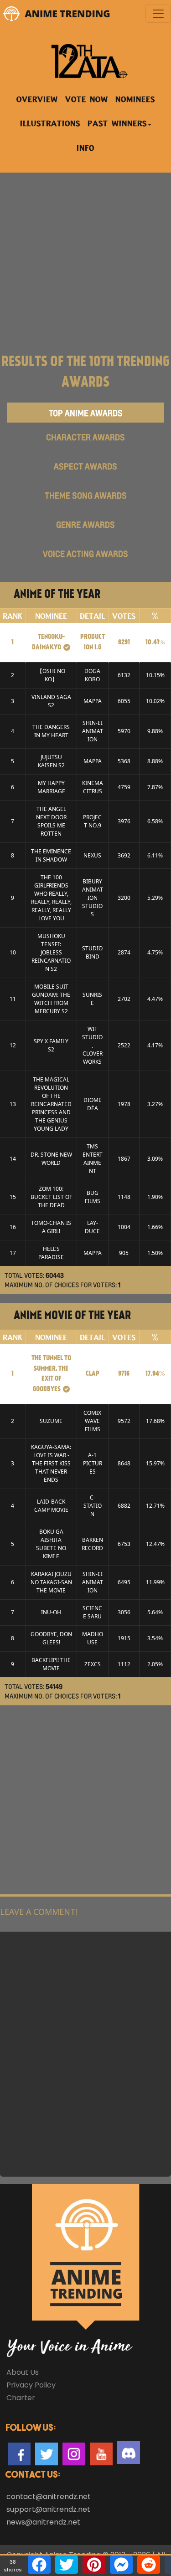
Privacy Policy (31, 2385)
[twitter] (67, 2565)
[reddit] (149, 2565)
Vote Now (87, 100)
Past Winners (117, 124)
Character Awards (85, 437)
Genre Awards (85, 525)
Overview (37, 100)
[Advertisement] (85, 258)
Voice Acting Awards (85, 554)
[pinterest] (94, 2565)
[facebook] (39, 2565)
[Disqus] (85, 2053)
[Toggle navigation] (158, 14)
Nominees (135, 100)
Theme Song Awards (86, 495)
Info (85, 149)
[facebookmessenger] (121, 2565)
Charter (21, 2398)
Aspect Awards (85, 466)
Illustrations (50, 124)
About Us (23, 2372)
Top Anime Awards (86, 413)
